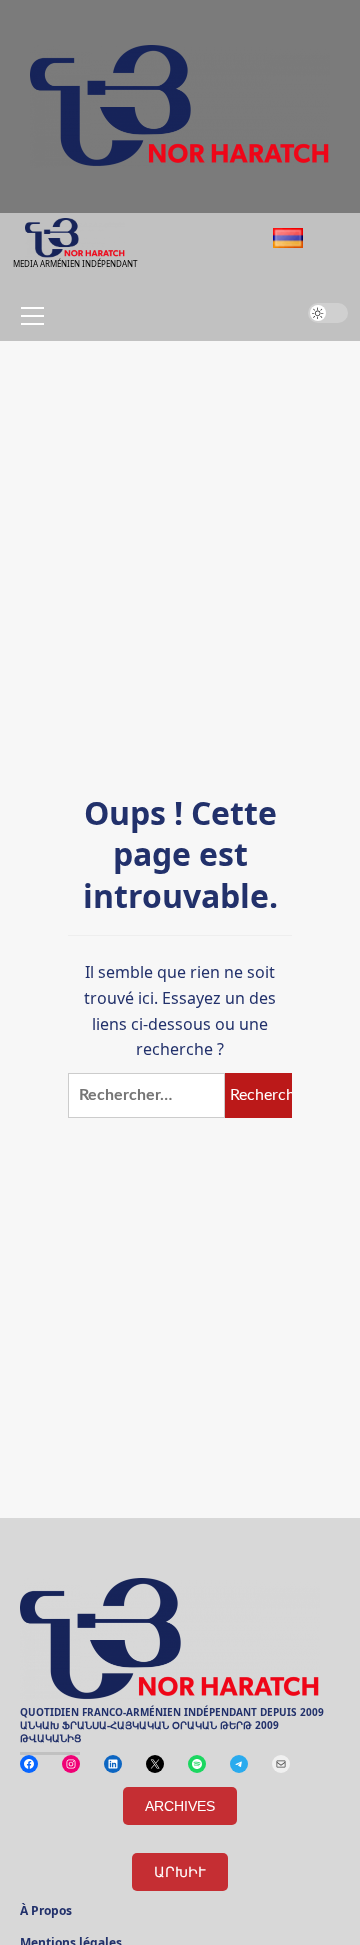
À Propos (46, 1912)
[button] (29, 316)
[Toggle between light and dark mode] (328, 313)
